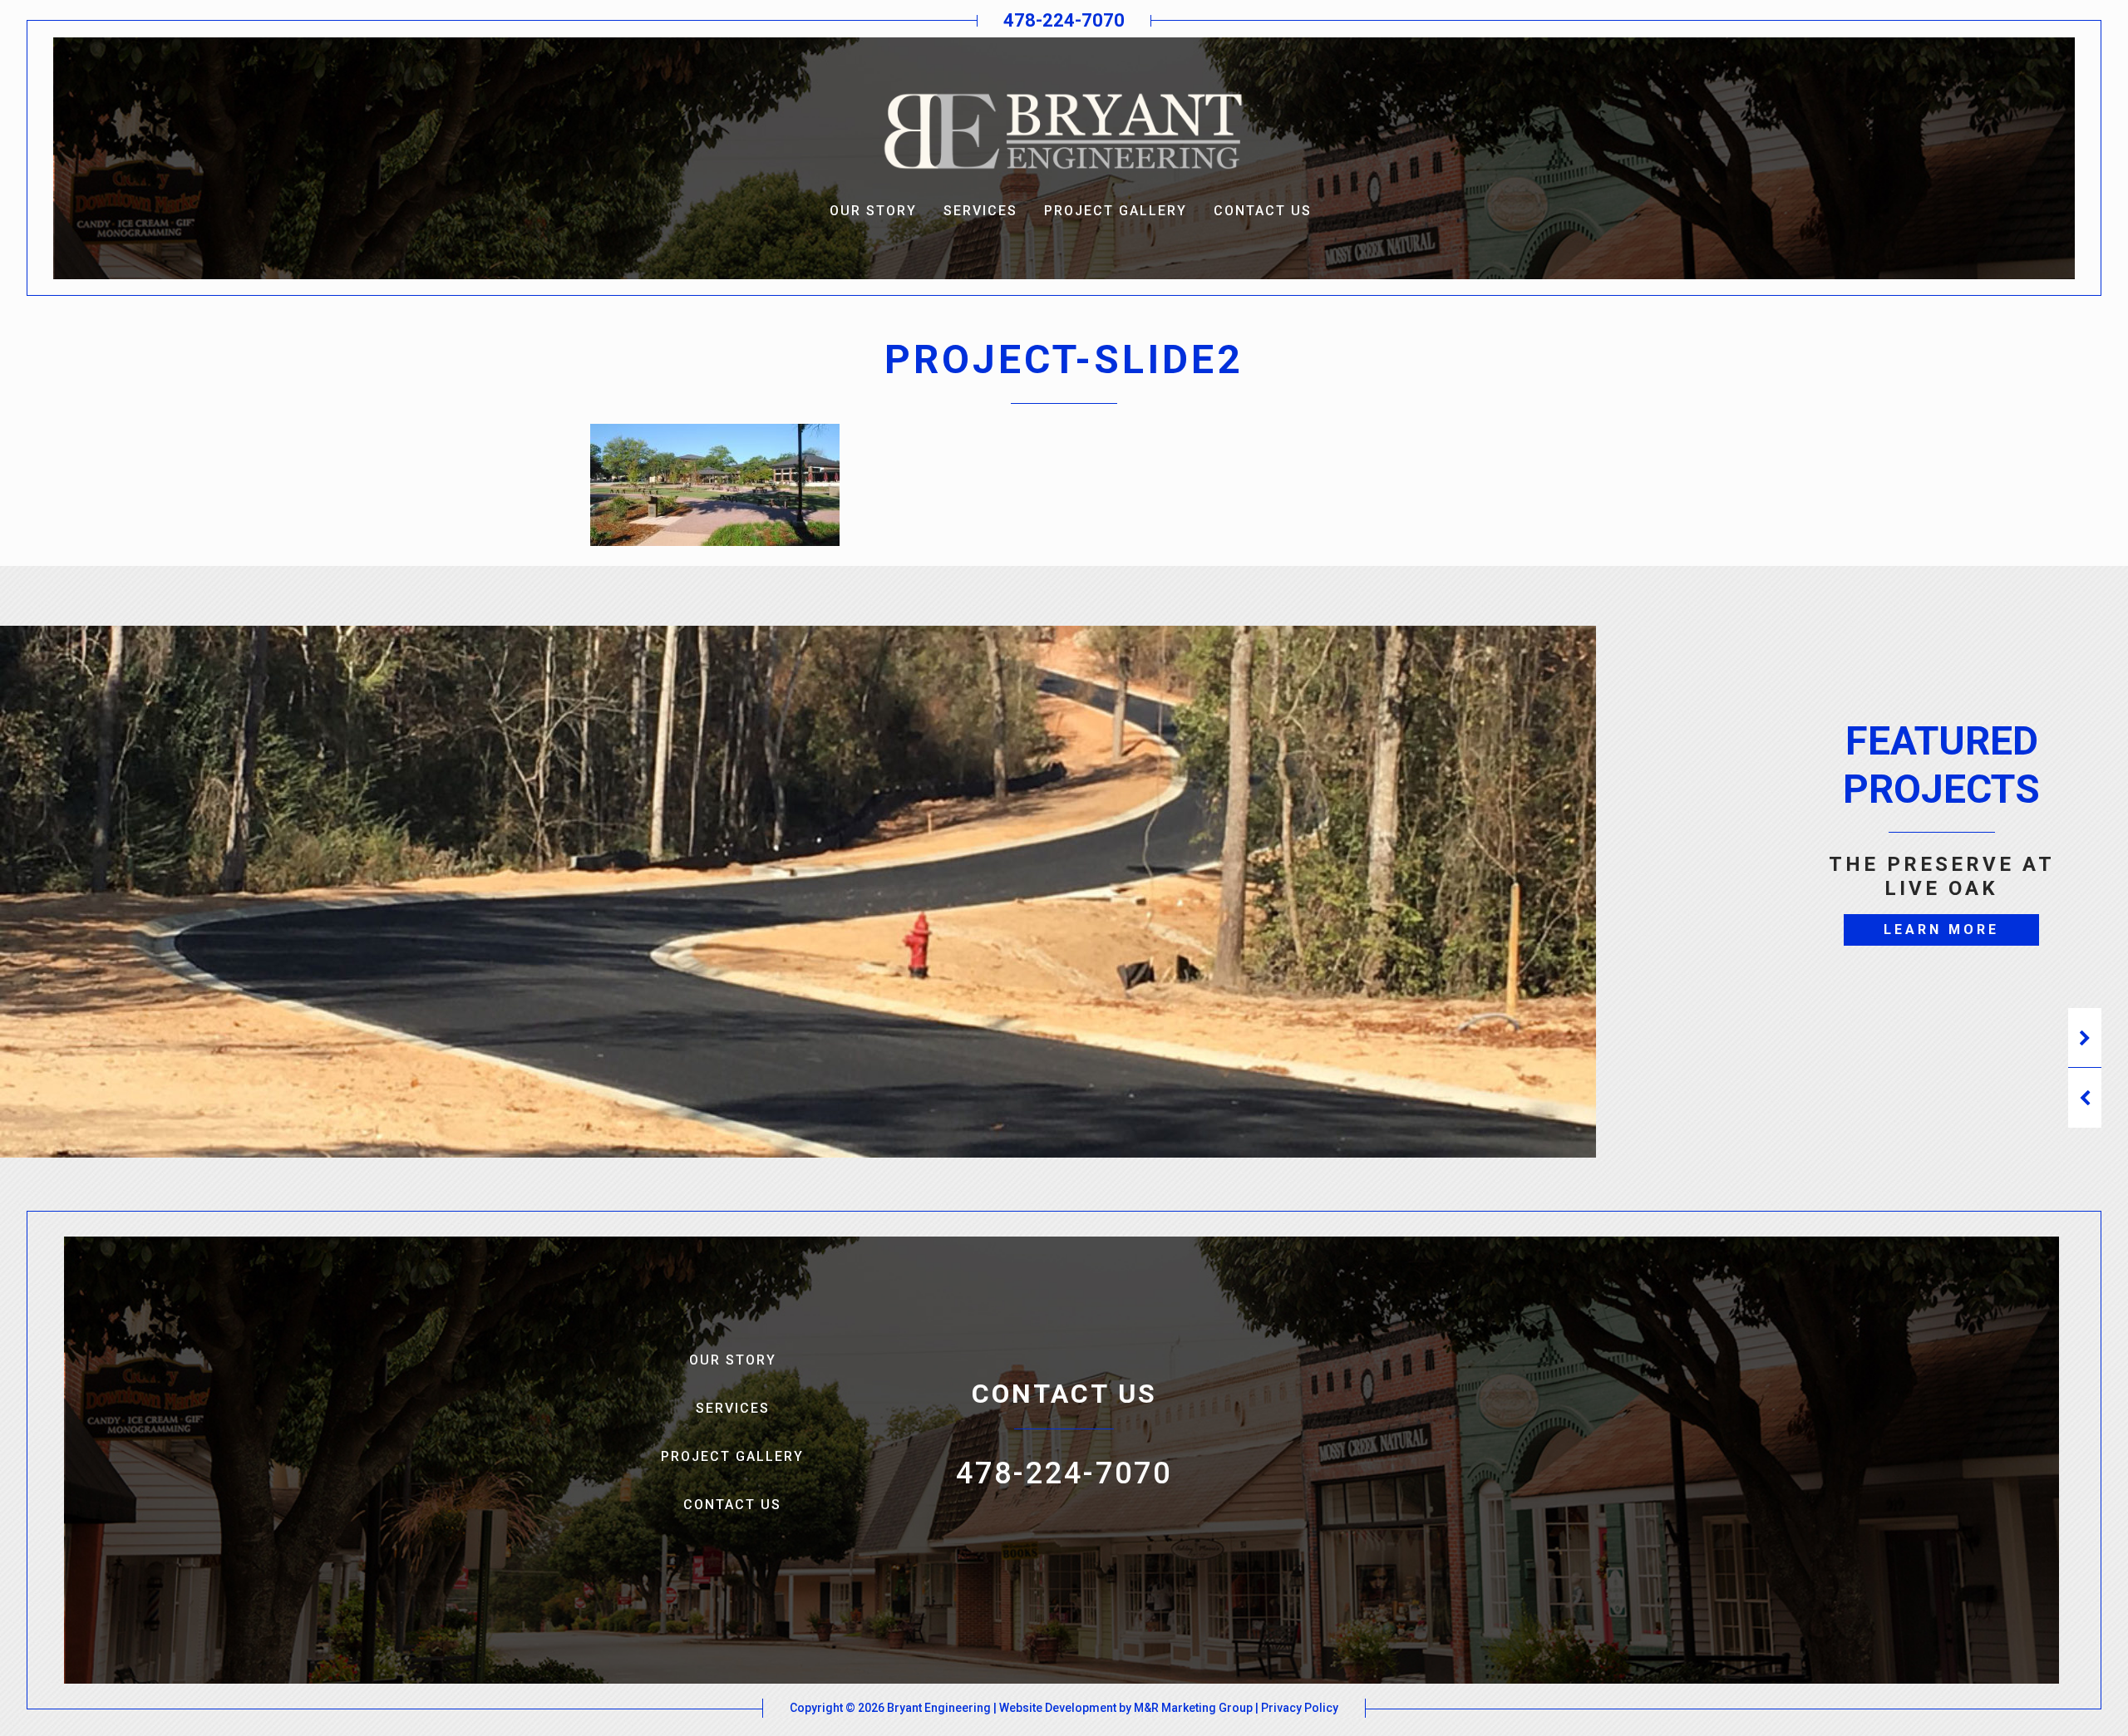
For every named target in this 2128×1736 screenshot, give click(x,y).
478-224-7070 (1064, 20)
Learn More (1941, 929)
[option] (1941, 919)
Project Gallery (1116, 211)
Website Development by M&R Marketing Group (1126, 1708)
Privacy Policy (1300, 1708)
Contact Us (1263, 211)
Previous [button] (2085, 1098)
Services (980, 211)
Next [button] (2085, 1038)
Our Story (873, 211)
